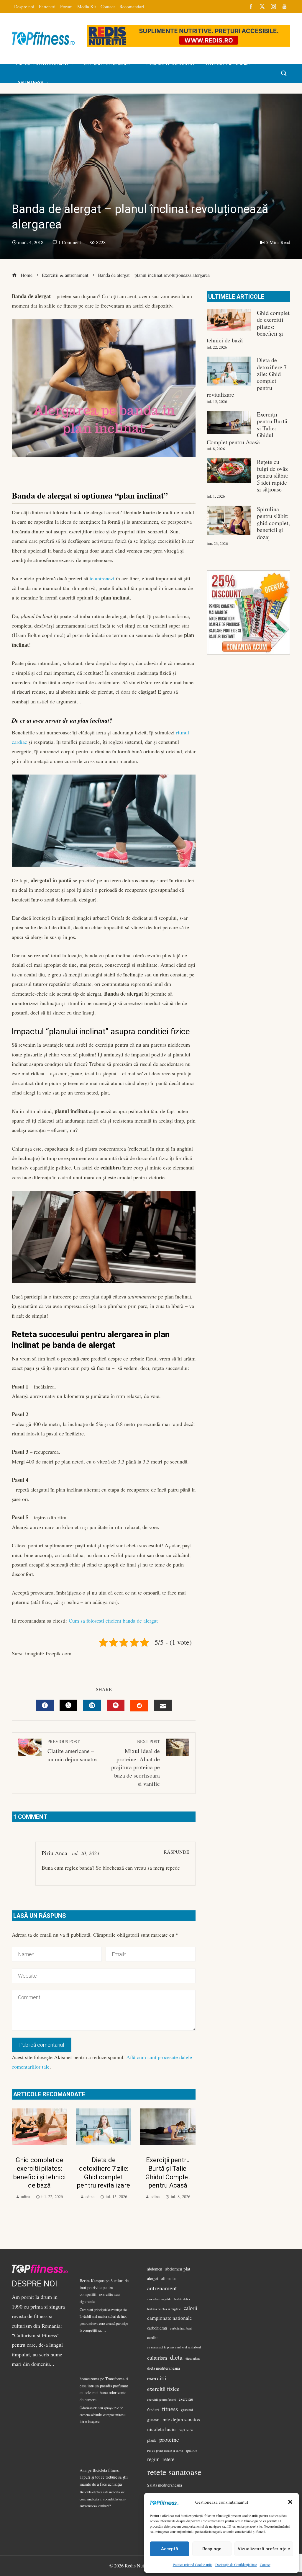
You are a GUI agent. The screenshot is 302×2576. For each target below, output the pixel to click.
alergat (153, 2278)
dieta (176, 2357)
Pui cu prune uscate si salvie (165, 2451)
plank (152, 2440)
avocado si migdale (159, 2299)
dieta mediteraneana (164, 2368)
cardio (152, 2337)
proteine (169, 2439)
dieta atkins (193, 2358)
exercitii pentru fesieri (161, 2399)
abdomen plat (178, 2269)
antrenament (162, 2288)
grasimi (187, 2410)
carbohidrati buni (181, 2328)
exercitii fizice (163, 2389)
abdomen (155, 2269)
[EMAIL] (163, 1705)
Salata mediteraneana (165, 2485)
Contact (265, 2564)
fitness (170, 2409)
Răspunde (177, 1852)
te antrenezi (102, 578)
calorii (191, 2308)
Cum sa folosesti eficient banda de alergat (113, 1621)
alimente (168, 2278)
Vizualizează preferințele (264, 2549)
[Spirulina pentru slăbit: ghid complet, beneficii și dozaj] (229, 520)
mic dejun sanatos (181, 2419)
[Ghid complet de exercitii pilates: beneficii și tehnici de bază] (229, 320)
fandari (153, 2410)
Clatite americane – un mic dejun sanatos (73, 1751)
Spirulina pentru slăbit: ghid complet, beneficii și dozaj (273, 523)
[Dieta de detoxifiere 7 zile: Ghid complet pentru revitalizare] (229, 371)
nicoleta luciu (161, 2429)
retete (168, 2459)
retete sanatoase (174, 2472)
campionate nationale (170, 2318)
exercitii (157, 2378)
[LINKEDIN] (92, 1705)
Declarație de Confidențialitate (236, 2564)
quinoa (192, 2450)
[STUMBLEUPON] (139, 1706)
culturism (157, 2358)
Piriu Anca (54, 1853)
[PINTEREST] (116, 1705)
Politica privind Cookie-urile (193, 2564)
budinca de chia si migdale (164, 2309)
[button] (290, 2502)
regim (153, 2459)
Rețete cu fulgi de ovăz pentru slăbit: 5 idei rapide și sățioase (273, 476)
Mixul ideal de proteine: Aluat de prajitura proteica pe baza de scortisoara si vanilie (136, 1763)
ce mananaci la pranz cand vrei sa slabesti (174, 2347)
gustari (153, 2420)
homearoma (89, 2379)
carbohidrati (157, 2328)
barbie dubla (182, 2299)
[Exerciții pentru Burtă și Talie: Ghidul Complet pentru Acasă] (229, 422)
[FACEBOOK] (45, 1705)
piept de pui (186, 2430)
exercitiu (186, 2399)
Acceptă (170, 2549)
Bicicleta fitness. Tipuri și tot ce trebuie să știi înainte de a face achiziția (104, 2477)
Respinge (212, 2549)
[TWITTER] (68, 1705)
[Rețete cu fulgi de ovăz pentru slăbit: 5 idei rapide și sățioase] (229, 471)
